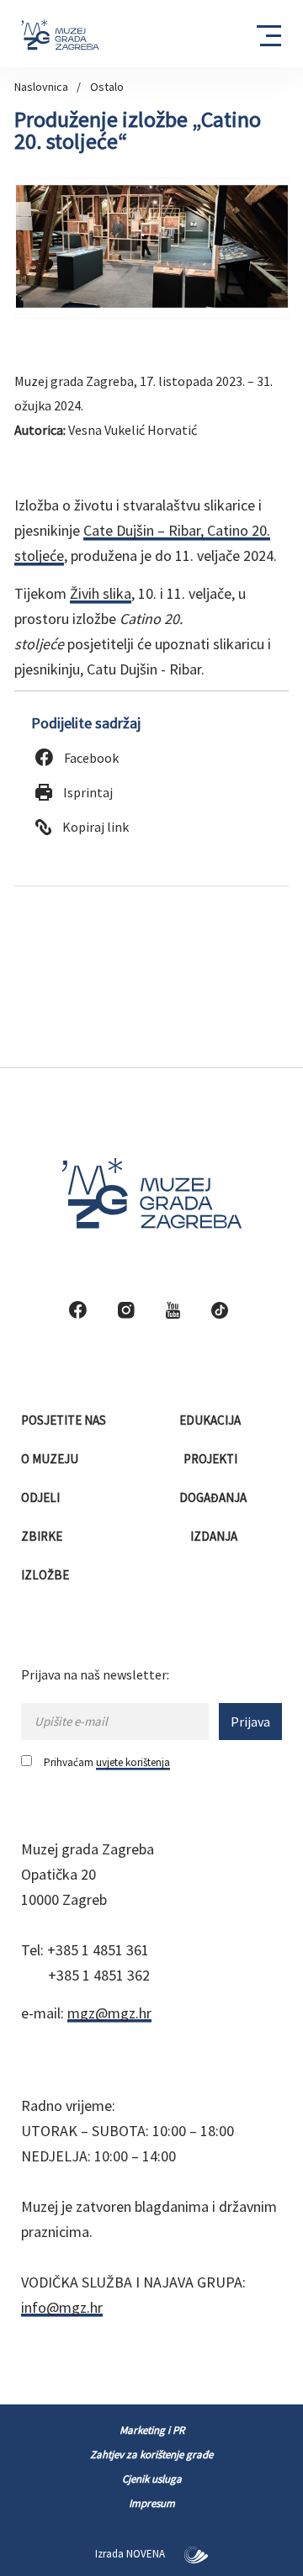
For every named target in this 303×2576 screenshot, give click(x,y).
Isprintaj (87, 792)
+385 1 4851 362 (99, 1975)
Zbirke (43, 1536)
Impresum (152, 2503)
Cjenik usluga (152, 2479)
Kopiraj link (94, 827)
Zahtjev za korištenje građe (151, 2454)
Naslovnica (41, 87)
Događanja (214, 1497)
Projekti (212, 1459)
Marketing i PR (152, 2430)
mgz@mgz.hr (109, 2013)
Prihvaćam (107, 1762)
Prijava (250, 1722)
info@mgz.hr (62, 2307)
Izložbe (46, 1575)
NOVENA (147, 2554)
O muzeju (51, 1459)
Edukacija (211, 1420)
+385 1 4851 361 (98, 1950)
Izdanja (215, 1536)
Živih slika (101, 593)
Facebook (90, 758)
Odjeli (42, 1497)
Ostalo (107, 87)
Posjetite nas (65, 1420)
